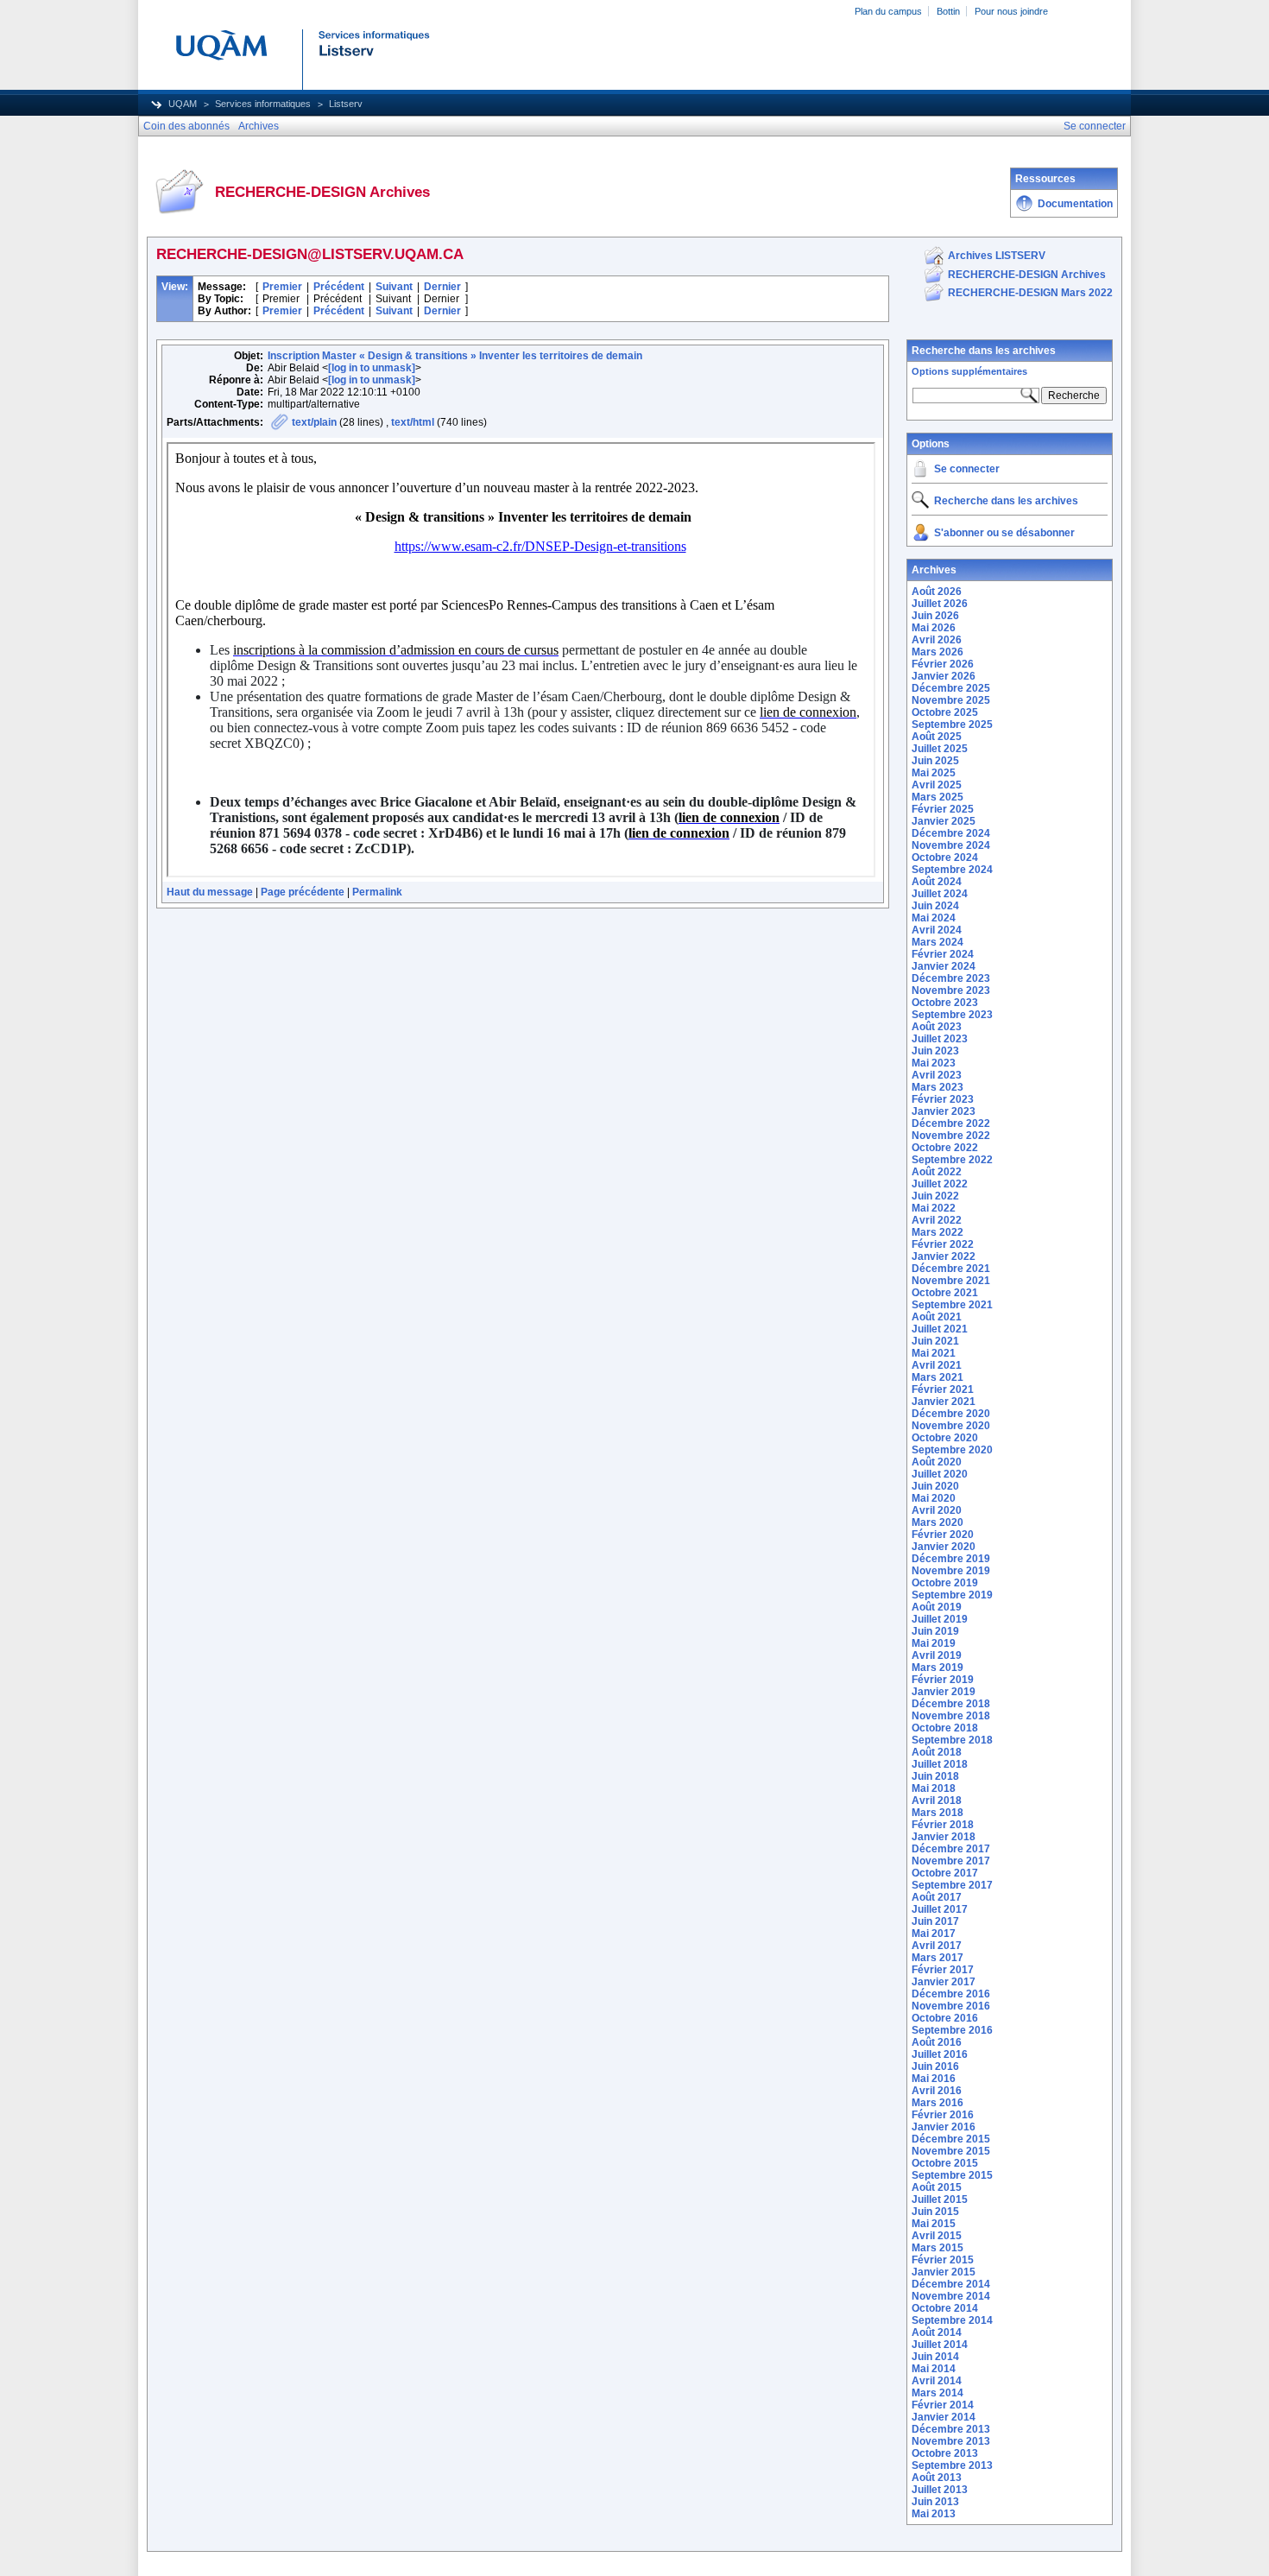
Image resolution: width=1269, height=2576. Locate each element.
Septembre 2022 (952, 1160)
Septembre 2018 (952, 1740)
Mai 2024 (934, 918)
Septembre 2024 (952, 870)
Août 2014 (937, 2332)
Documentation (1075, 204)
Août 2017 (937, 1897)
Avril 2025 (937, 785)
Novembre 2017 (951, 1861)
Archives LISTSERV (997, 256)
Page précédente (303, 892)
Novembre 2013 (951, 2441)
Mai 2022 (934, 1208)
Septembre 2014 (952, 2320)
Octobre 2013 (945, 2453)
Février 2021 (943, 1389)
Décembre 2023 (951, 978)
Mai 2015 (934, 2224)
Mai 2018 (934, 1788)
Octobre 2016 (945, 2018)
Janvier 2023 (944, 1111)
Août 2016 (937, 2042)
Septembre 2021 (952, 1305)
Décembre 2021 (951, 1269)
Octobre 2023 (945, 1003)
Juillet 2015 (940, 2199)
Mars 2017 (938, 1958)
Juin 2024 (935, 906)
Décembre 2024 (951, 833)
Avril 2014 (937, 2381)
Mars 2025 (938, 797)
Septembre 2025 (952, 725)
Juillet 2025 (940, 749)
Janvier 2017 (944, 1982)
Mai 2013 (934, 2514)
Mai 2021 (934, 1353)
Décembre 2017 (951, 1849)
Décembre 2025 (951, 688)
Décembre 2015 (951, 2139)
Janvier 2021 (944, 1402)
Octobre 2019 (945, 1583)
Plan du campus (888, 11)
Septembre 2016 (952, 2030)
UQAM (183, 104)
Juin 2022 (935, 1196)
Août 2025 (937, 737)
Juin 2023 (935, 1051)
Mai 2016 (934, 2079)
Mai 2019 (934, 1643)
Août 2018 (937, 1752)
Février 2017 (943, 1970)
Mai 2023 (934, 1063)
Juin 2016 (935, 2066)
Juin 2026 (935, 616)
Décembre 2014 (951, 2284)
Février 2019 (943, 1680)
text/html (413, 422)
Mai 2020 (934, 1498)
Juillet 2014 (940, 2345)
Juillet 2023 (940, 1039)
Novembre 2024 (951, 845)
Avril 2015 (937, 2236)
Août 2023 (937, 1027)
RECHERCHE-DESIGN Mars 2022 (1030, 293)
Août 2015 (937, 2187)
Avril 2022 (937, 1220)
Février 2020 (943, 1535)
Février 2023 (943, 1099)
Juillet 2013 (940, 2490)
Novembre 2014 (951, 2296)
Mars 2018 (938, 1813)
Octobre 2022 (945, 1148)
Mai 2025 (934, 773)
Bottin (948, 11)
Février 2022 (943, 1244)
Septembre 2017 (952, 1885)
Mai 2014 (934, 2369)
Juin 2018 (935, 1776)
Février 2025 (943, 809)
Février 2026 (943, 664)
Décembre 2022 (951, 1123)
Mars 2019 (938, 1668)
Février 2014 (943, 2405)
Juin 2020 (935, 1486)
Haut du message (210, 892)
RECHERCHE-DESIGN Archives (1027, 275)
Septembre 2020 (952, 1450)
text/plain (314, 422)
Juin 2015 (935, 2212)
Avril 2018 (937, 1801)
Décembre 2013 (951, 2429)
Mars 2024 (938, 942)
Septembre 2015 (952, 2175)
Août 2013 (937, 2478)
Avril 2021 (937, 1365)
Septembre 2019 (952, 1595)
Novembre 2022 (951, 1136)
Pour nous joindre (1011, 11)
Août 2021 (937, 1317)
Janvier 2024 (944, 966)
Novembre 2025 (951, 700)
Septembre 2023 (952, 1015)
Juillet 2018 (940, 1764)
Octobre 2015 (945, 2163)
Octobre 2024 (945, 858)
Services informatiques (263, 104)
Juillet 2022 (940, 1184)
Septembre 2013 (952, 2465)
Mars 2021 (938, 1377)
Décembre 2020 (951, 1414)
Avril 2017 (937, 1946)
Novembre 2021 (951, 1281)
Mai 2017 (934, 1934)
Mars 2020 (938, 1522)
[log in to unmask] (372, 368)
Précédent (339, 287)
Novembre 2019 (951, 1571)
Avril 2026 (937, 640)
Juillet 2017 (940, 1909)
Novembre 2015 (951, 2151)
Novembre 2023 (951, 991)
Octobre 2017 (945, 1873)
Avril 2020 (937, 1510)
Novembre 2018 (951, 1716)
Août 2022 (937, 1172)
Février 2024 (943, 954)
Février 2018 (943, 1825)
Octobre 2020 (945, 1438)
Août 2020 (937, 1462)
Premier (282, 287)
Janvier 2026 (944, 676)
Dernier (442, 287)
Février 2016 (943, 2115)
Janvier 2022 (944, 1256)
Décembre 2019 (951, 1559)
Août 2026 (937, 592)
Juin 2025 (935, 761)
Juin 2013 (935, 2502)
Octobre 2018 (945, 1728)
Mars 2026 (938, 652)
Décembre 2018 (951, 1704)
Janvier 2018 (944, 1837)
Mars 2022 (938, 1232)
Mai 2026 (934, 628)
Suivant (394, 287)
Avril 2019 (937, 1655)
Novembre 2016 (951, 2006)
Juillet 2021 (940, 1329)
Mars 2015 (938, 2248)
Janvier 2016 (944, 2127)
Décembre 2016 (951, 1994)
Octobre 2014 (945, 2308)
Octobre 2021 (945, 1293)
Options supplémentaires (969, 371)
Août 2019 (937, 1607)
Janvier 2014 (944, 2417)
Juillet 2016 (940, 2054)
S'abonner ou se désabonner (1004, 533)
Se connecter (967, 469)
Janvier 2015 (944, 2272)
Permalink (377, 892)
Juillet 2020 (940, 1474)
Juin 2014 (935, 2357)
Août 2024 (937, 882)
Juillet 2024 (940, 894)
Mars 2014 (938, 2393)
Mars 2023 (938, 1087)
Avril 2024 (937, 930)
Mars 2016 (938, 2103)
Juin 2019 (935, 1631)
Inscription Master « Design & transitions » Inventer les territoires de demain (455, 356)
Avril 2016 (937, 2091)
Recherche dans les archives (984, 351)
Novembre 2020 (951, 1426)
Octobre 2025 (945, 712)
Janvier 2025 (944, 821)
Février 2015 (943, 2260)
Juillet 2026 (940, 604)
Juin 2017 (935, 1921)
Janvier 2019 (944, 1692)
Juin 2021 (935, 1341)
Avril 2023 (937, 1075)
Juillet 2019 (940, 1619)
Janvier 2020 (944, 1547)
